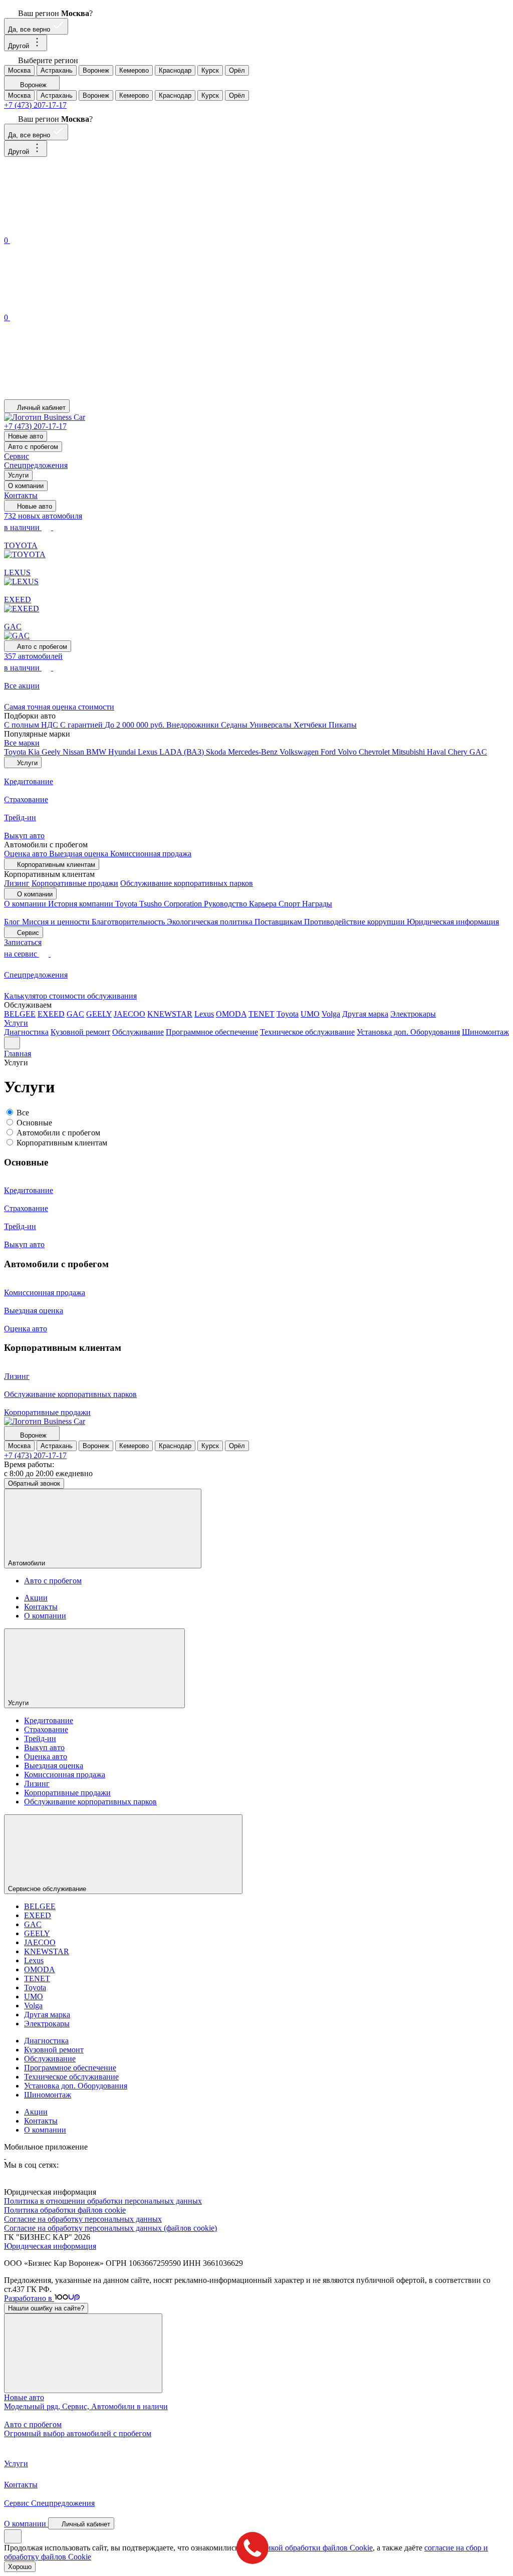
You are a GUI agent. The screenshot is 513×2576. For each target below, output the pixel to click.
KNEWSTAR (170, 1014)
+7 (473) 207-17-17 (35, 105)
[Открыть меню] (12, 1043)
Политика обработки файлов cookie (65, 2210)
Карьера (264, 904)
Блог (13, 922)
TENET (262, 1014)
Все (23, 1113)
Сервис (17, 456)
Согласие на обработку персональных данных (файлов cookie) (110, 2228)
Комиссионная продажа (151, 854)
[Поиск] (79, 229)
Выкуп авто (44, 1747)
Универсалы (272, 725)
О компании (26, 486)
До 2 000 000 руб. (136, 725)
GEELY (99, 1014)
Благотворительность (129, 922)
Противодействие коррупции (355, 922)
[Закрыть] (83, 2353)
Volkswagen (300, 752)
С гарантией (82, 725)
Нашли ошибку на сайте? (46, 2308)
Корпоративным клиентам (62, 1143)
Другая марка (365, 1014)
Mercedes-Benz (254, 752)
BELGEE (20, 1014)
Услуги (18, 475)
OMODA (231, 1014)
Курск (210, 70)
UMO (310, 1014)
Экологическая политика (211, 922)
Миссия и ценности (57, 922)
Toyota (16, 752)
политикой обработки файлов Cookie (309, 2548)
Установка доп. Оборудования (408, 1032)
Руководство (226, 904)
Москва (19, 70)
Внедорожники (194, 725)
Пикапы (343, 725)
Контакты (21, 495)
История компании (82, 904)
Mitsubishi (409, 752)
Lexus (149, 752)
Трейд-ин (40, 1738)
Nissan (74, 752)
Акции (36, 1598)
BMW (97, 752)
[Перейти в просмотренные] (79, 395)
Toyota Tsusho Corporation (160, 904)
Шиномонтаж (485, 1032)
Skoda (217, 752)
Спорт (290, 904)
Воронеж (96, 70)
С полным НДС (32, 725)
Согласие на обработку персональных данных (83, 2219)
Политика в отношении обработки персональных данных (103, 2201)
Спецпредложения (36, 465)
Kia (35, 752)
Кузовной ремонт (80, 1032)
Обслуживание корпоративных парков (187, 883)
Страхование (46, 1729)
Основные (34, 1123)
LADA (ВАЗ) (183, 752)
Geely (52, 752)
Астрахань (57, 70)
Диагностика (26, 1032)
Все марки (22, 743)
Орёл (237, 70)
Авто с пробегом (33, 447)
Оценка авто (27, 854)
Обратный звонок (34, 1483)
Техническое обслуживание (307, 1032)
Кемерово (134, 70)
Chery (459, 752)
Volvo (348, 752)
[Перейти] (5, 2156)
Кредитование (49, 1720)
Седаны (235, 725)
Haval (437, 752)
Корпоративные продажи (75, 883)
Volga (331, 1014)
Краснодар (175, 70)
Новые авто (26, 436)
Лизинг (17, 883)
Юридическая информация (453, 922)
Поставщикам (279, 922)
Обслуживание (138, 1032)
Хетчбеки (311, 725)
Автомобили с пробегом (58, 1133)
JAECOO (130, 1014)
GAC (478, 752)
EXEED (51, 1014)
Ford (329, 752)
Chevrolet (375, 752)
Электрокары (413, 1014)
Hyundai (123, 752)
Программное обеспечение (212, 1032)
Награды (317, 904)
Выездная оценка (80, 854)
